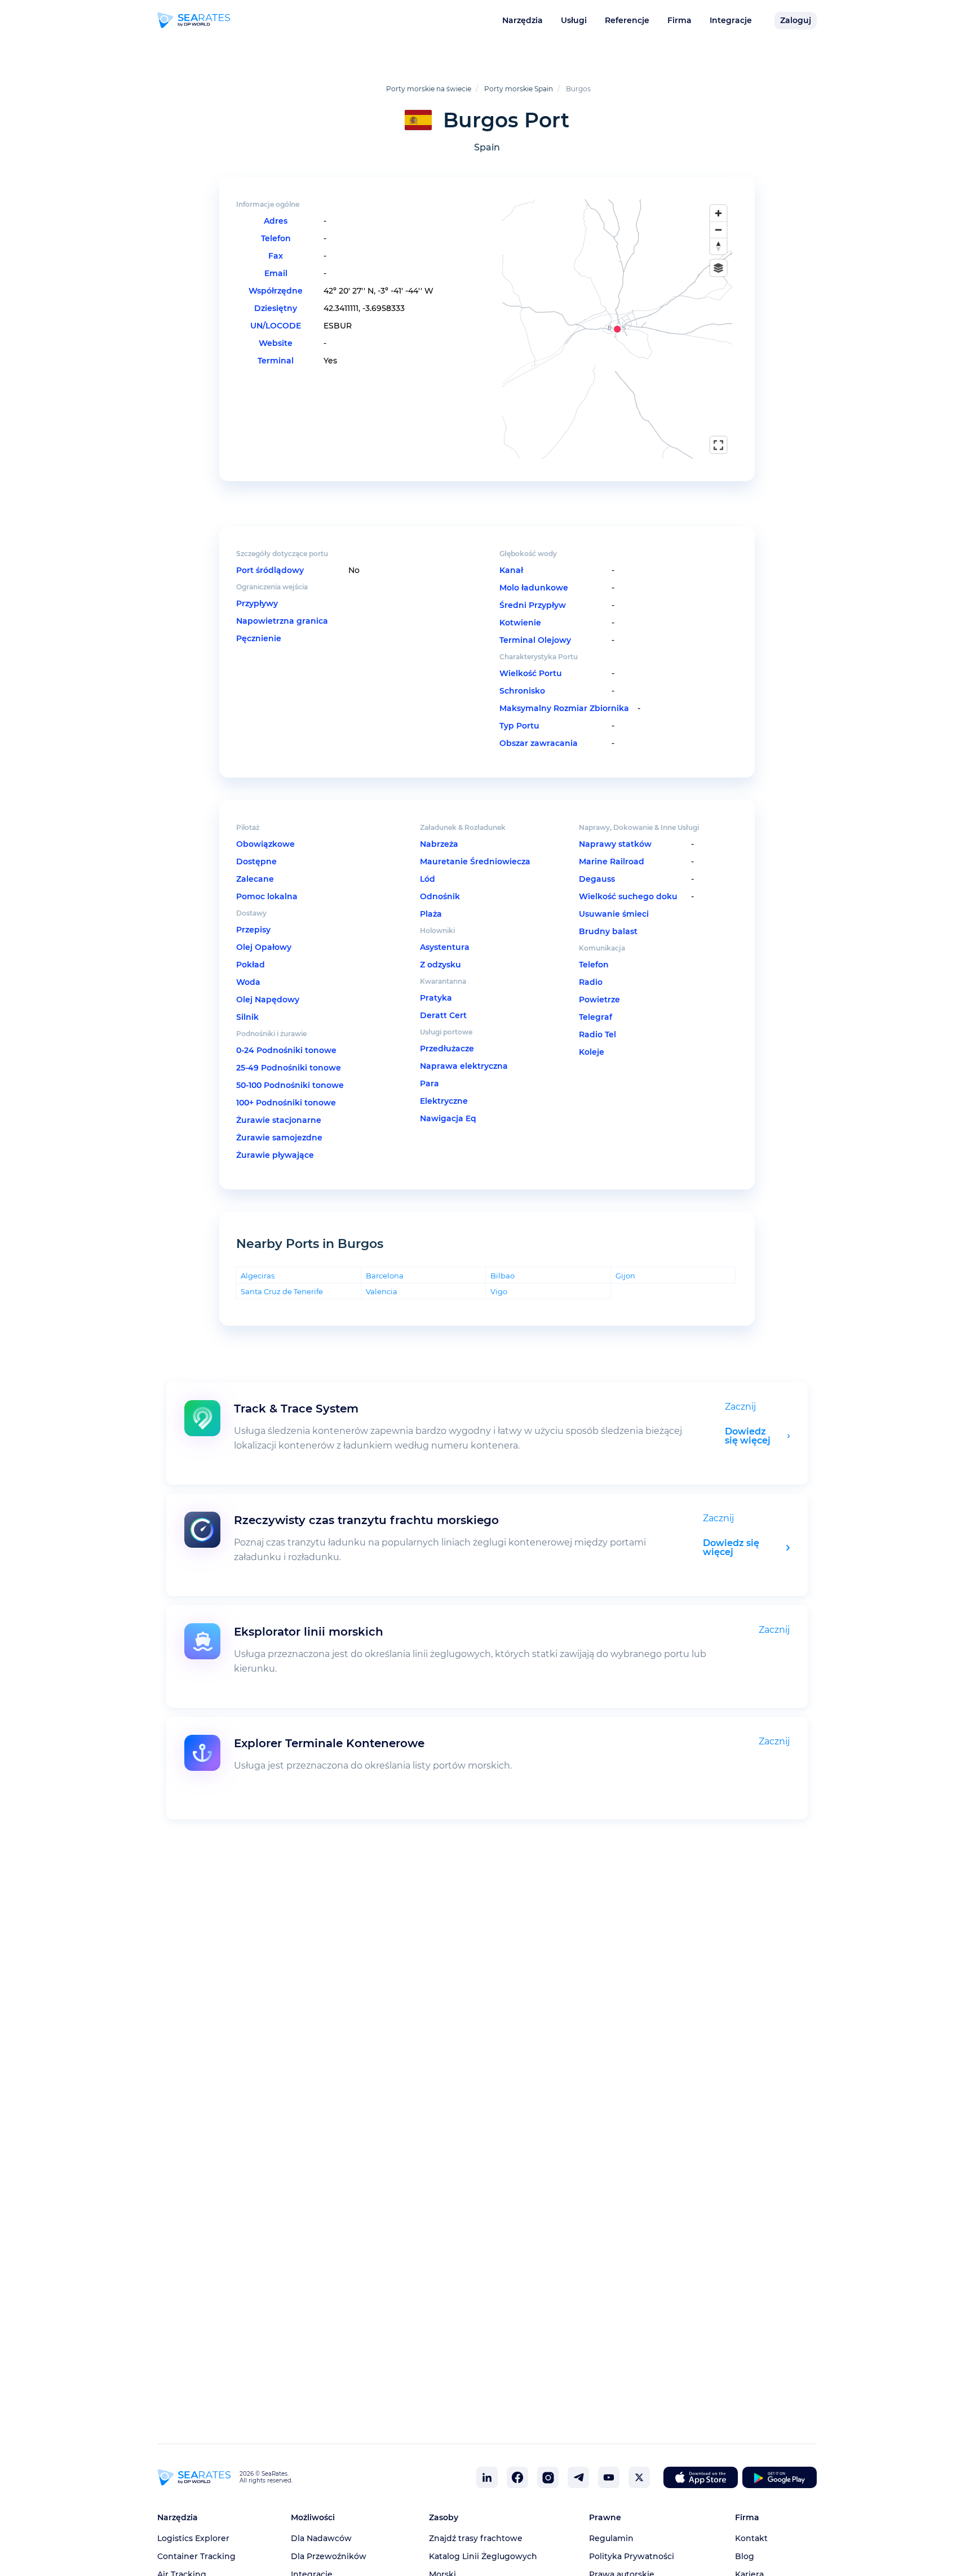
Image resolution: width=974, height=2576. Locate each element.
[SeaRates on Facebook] (517, 2477)
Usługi (574, 20)
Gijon (625, 1275)
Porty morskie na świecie (429, 89)
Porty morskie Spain (519, 89)
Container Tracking (196, 2556)
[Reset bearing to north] (718, 246)
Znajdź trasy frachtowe (476, 2538)
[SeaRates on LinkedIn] (487, 2477)
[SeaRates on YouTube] (609, 2477)
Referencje (627, 20)
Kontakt (751, 2538)
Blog (745, 2556)
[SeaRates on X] (639, 2477)
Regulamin (611, 2538)
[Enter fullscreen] (718, 445)
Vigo (499, 1291)
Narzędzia (523, 20)
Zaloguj (796, 20)
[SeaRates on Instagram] (548, 2477)
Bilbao (503, 1275)
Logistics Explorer (193, 2538)
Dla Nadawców (321, 2538)
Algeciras (258, 1275)
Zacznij (740, 1407)
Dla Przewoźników (329, 2556)
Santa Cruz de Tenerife (282, 1291)
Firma (679, 20)
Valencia (382, 1291)
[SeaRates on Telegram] (578, 2477)
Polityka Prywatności (632, 2556)
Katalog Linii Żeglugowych (483, 2556)
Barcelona (385, 1275)
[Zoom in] (718, 213)
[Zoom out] (718, 230)
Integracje (731, 20)
